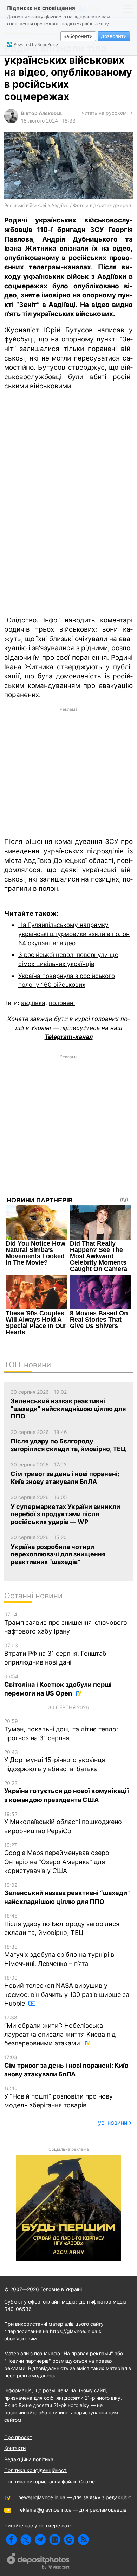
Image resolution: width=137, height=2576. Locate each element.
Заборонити (78, 36)
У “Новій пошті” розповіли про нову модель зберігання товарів (58, 2097)
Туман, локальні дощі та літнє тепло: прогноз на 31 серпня (61, 1730)
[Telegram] (40, 2540)
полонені (62, 1003)
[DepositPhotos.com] (39, 2562)
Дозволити (114, 36)
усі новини (113, 2123)
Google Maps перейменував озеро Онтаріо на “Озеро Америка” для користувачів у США (57, 1858)
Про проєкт (18, 2437)
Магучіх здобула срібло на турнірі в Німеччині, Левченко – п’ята (59, 1955)
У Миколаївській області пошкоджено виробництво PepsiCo (63, 1823)
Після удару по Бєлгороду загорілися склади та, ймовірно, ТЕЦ (62, 1925)
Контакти (15, 2448)
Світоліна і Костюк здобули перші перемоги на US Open (58, 1685)
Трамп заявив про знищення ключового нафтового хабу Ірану (66, 1623)
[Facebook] (11, 2540)
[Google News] (69, 2540)
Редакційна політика (29, 2459)
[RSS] (83, 2540)
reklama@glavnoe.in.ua (45, 2510)
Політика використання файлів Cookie (50, 2481)
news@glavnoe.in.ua (42, 2497)
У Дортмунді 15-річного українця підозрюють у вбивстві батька (55, 1761)
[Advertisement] (68, 772)
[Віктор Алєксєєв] (11, 121)
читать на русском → (107, 113)
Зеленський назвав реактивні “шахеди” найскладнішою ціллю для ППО (67, 1894)
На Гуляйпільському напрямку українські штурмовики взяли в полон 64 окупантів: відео (74, 934)
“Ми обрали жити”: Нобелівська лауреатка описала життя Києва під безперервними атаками (60, 2031)
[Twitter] (26, 2540)
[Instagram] (55, 2540)
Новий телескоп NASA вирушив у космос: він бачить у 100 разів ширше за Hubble (67, 1991)
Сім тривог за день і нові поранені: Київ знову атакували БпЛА (66, 2066)
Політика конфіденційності (36, 2470)
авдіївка (33, 1003)
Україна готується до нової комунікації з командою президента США (67, 1792)
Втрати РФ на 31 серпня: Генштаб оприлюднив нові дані (55, 1654)
